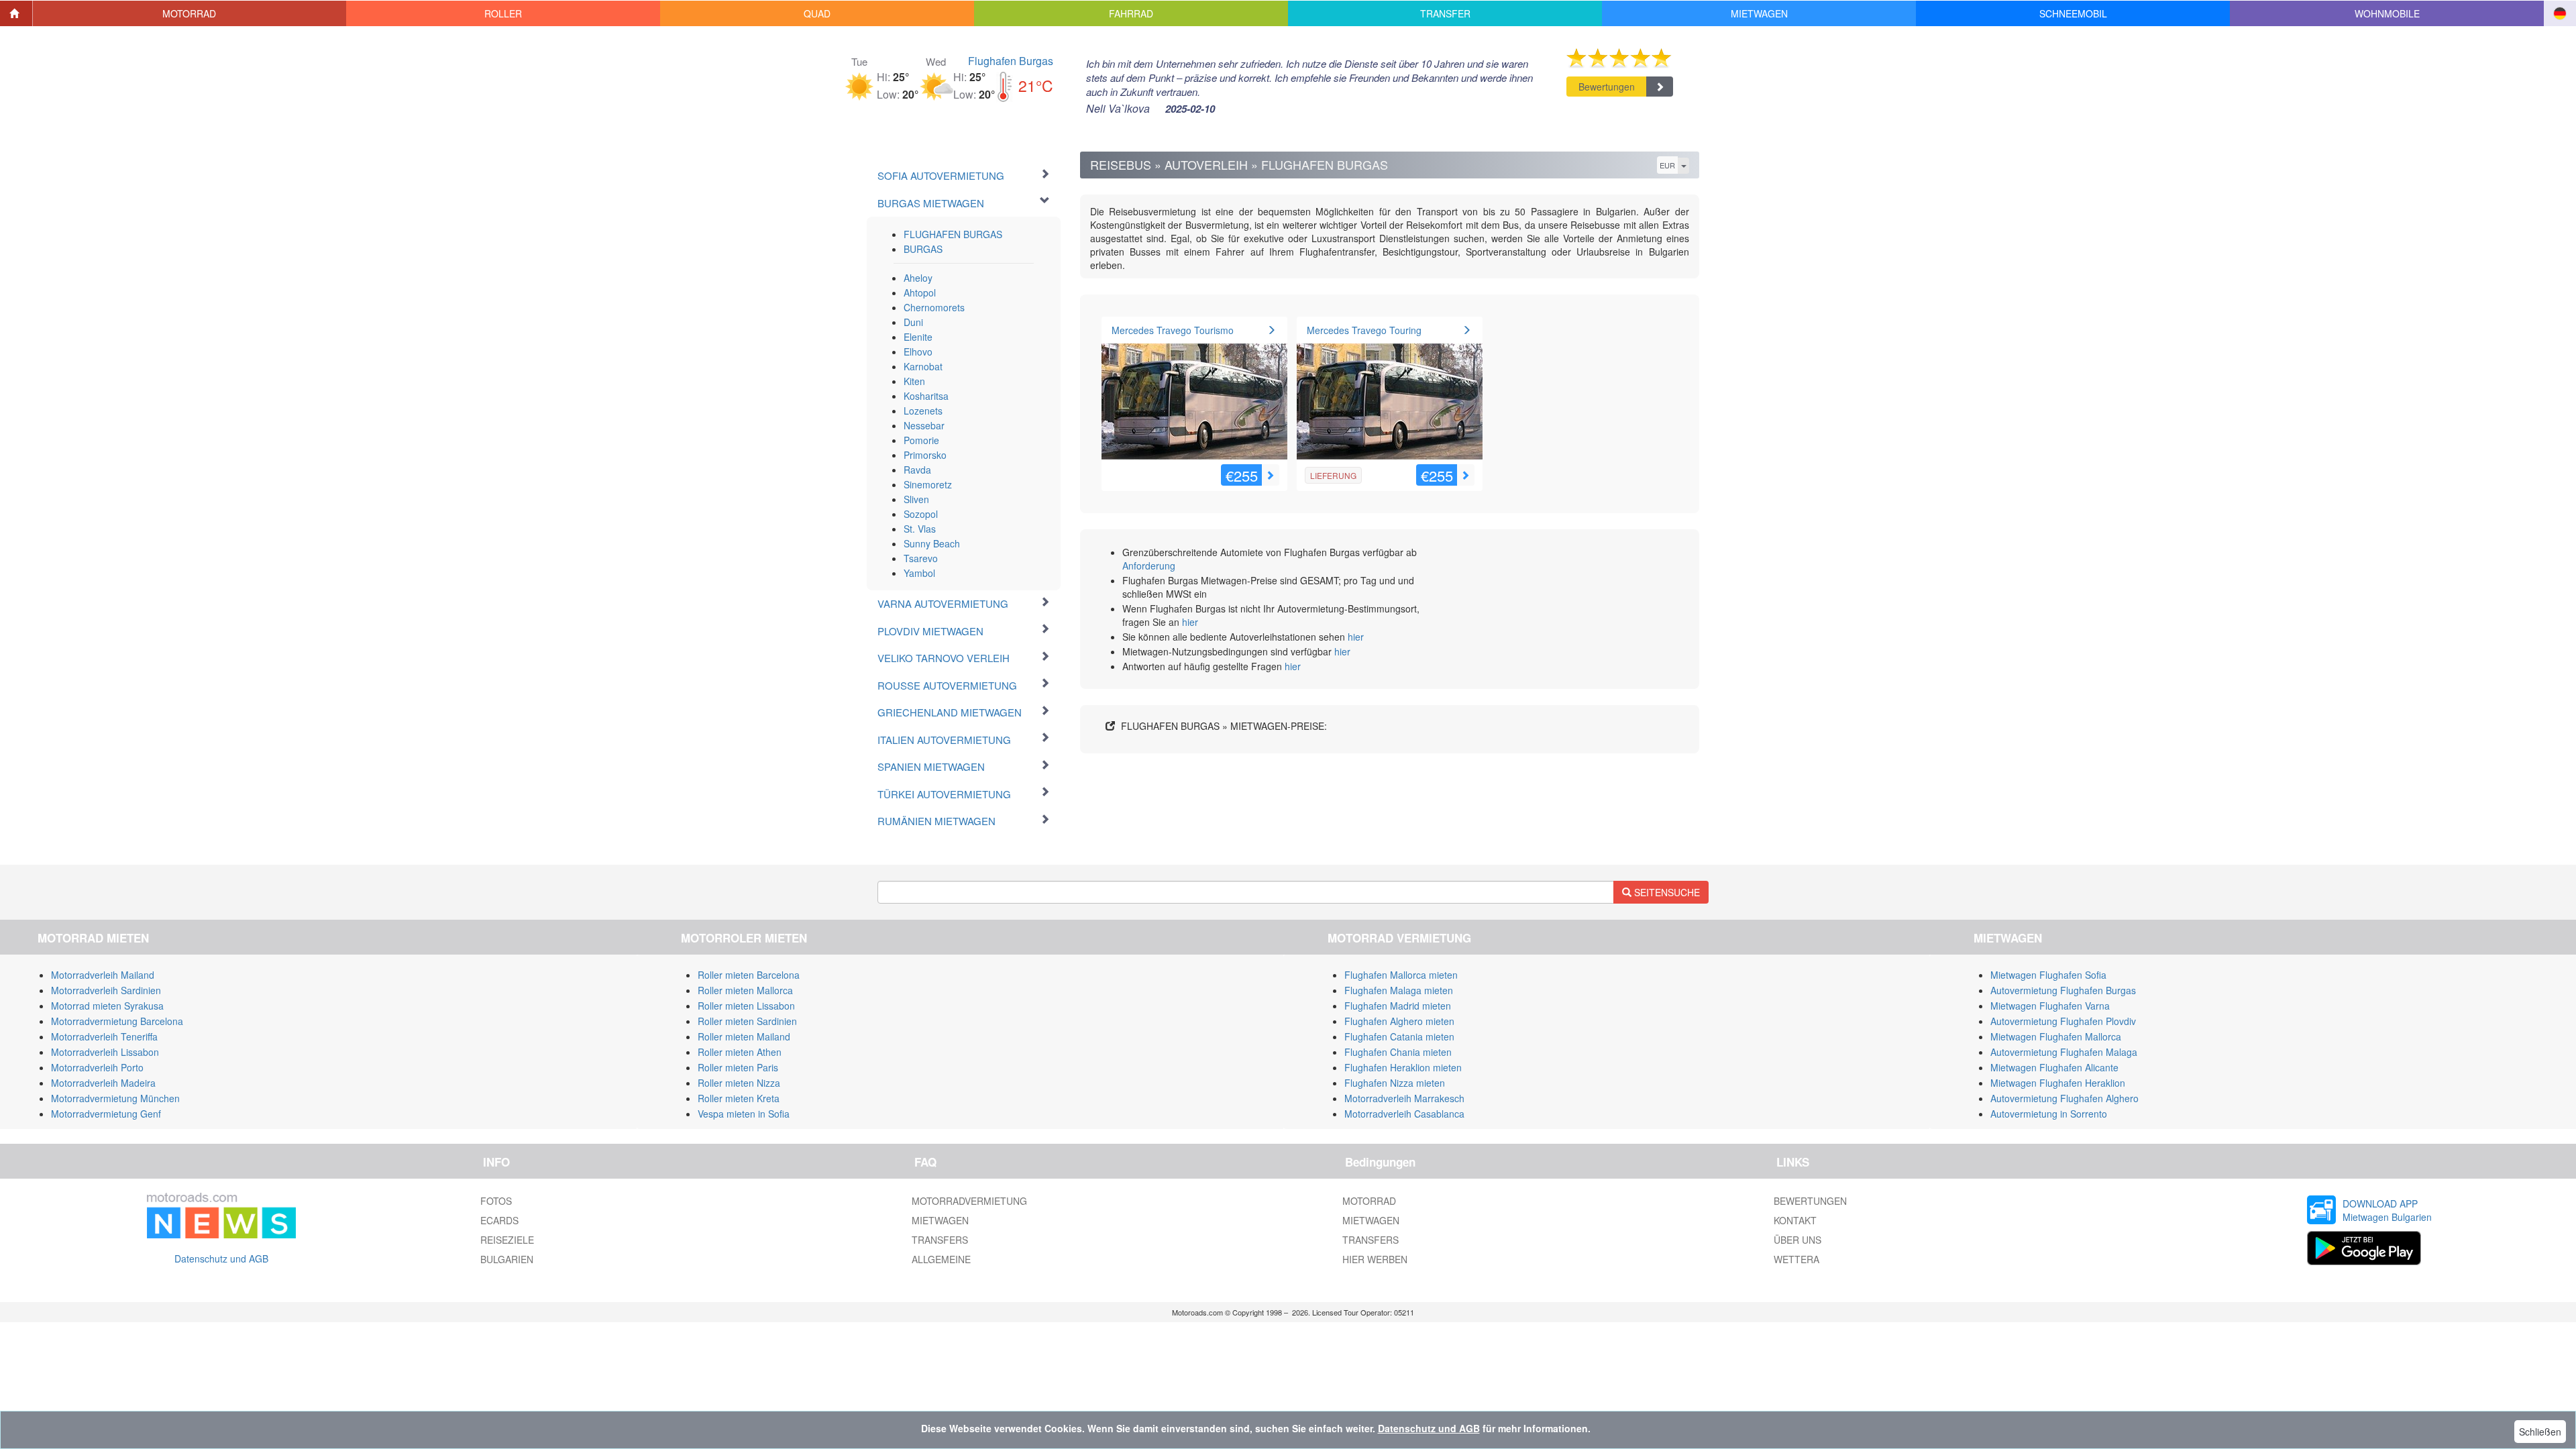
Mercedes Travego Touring (1364, 330)
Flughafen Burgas (1011, 61)
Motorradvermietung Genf (106, 1114)
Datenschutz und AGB (221, 1258)
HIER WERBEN (1375, 1259)
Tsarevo (921, 558)
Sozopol (921, 514)
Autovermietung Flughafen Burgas (2063, 990)
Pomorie (921, 440)
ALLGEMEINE (941, 1259)
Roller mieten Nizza (739, 1083)
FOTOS (496, 1201)
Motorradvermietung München (115, 1098)
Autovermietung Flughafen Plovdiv (2063, 1021)
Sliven (916, 499)
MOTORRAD (1369, 1201)
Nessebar (924, 425)
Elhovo (918, 352)
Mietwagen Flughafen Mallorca (2056, 1036)
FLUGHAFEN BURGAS (953, 234)
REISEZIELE (507, 1240)
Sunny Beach (932, 543)
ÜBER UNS (1797, 1240)
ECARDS (499, 1220)
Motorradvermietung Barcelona (117, 1021)
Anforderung (1149, 566)
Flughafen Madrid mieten (1398, 1006)
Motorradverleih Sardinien (106, 990)
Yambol (919, 573)
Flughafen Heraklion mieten (1403, 1067)
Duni (913, 322)
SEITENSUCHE (1666, 892)
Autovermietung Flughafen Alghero (2064, 1098)
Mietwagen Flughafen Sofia (2048, 975)
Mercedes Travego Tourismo (1173, 330)
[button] (190, 13)
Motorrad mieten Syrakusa (107, 1006)
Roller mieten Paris (738, 1067)
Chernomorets (934, 307)
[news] (221, 1213)
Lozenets (923, 411)
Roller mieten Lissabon (746, 1006)
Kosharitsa (926, 396)
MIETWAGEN (940, 1220)
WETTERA (1796, 1259)
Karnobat (923, 366)
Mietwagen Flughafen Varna (2050, 1006)
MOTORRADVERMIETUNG (969, 1201)
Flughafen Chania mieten (1398, 1052)
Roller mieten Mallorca (745, 990)
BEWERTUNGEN (1810, 1201)
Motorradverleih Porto (97, 1067)
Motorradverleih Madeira (103, 1083)
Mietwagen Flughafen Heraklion (2058, 1083)
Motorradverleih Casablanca (1404, 1114)
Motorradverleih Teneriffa (104, 1036)
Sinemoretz (928, 484)
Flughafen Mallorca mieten (1401, 975)
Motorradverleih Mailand (103, 975)
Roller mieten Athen (740, 1052)
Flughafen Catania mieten (1399, 1036)
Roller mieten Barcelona (749, 975)
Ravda (917, 470)
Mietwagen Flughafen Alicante (2054, 1067)
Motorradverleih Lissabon (105, 1052)
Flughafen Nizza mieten (1395, 1083)
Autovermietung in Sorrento (2049, 1114)
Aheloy (918, 278)
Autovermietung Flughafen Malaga (2064, 1052)
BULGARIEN (507, 1259)
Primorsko (925, 455)
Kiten (914, 381)
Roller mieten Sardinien (747, 1021)
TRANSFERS (940, 1240)
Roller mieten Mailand (744, 1036)
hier (1190, 622)
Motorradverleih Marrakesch (1404, 1098)
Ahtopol (920, 292)
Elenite (918, 337)
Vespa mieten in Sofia (744, 1114)
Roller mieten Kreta (739, 1098)
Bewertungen (1607, 87)
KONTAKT (1795, 1220)
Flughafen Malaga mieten (1399, 990)
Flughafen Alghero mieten (1399, 1021)
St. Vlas (920, 529)
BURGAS (923, 249)
